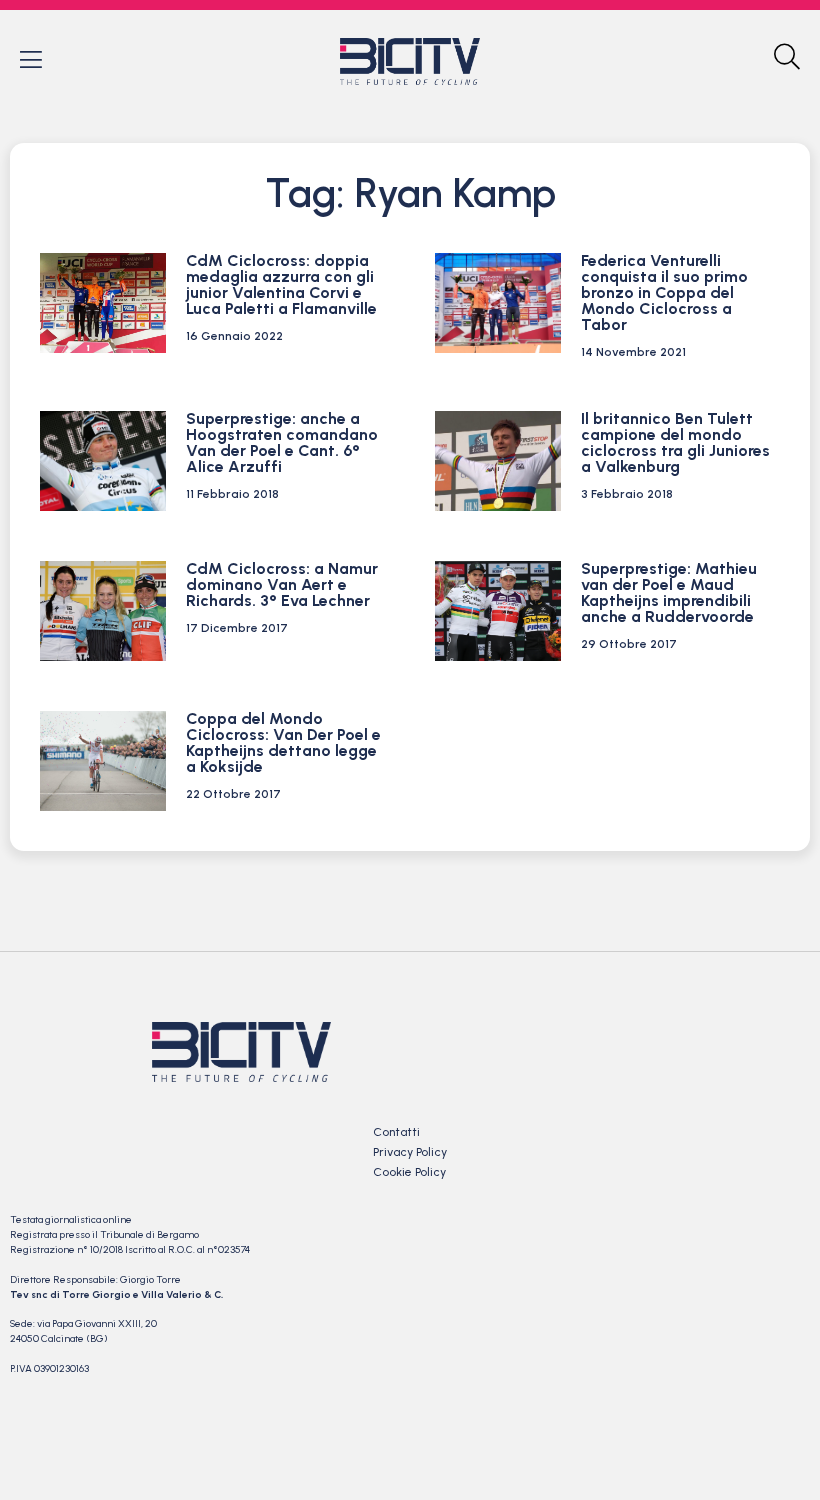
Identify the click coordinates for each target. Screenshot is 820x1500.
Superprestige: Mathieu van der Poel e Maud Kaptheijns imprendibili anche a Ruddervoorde (669, 592)
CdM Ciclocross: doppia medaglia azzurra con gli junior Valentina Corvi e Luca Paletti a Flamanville (281, 284)
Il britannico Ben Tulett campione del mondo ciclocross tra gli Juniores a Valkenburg (675, 442)
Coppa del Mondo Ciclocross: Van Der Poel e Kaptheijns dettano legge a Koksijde (283, 742)
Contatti (396, 1132)
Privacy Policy (410, 1152)
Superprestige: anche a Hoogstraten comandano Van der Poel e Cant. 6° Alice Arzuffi (282, 442)
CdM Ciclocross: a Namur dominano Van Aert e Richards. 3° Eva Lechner (282, 584)
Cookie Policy (409, 1172)
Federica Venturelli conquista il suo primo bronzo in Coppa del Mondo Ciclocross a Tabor (664, 292)
